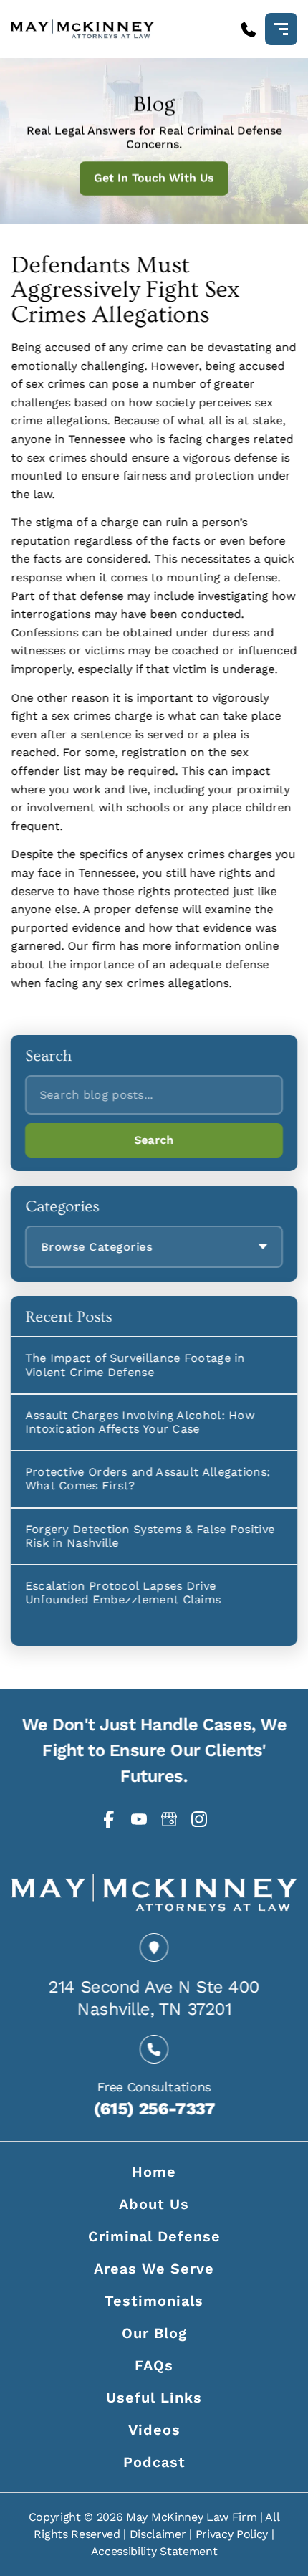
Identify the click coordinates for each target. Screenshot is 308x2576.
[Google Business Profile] (169, 1819)
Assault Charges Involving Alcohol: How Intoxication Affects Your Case (140, 1421)
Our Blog (154, 2333)
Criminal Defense (154, 2236)
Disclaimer (158, 2534)
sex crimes (194, 855)
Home (154, 2172)
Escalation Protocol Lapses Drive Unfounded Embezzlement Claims (123, 1592)
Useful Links (154, 2398)
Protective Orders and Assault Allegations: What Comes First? (148, 1479)
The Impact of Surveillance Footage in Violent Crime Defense (135, 1365)
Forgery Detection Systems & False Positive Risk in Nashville (150, 1535)
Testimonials (154, 2301)
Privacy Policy (232, 2534)
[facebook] (109, 1819)
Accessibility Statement (154, 2551)
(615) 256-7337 (154, 2108)
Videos (154, 2430)
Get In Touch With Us (154, 178)
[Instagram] (199, 1819)
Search (154, 1140)
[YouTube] (139, 1819)
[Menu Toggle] (281, 29)
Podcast (154, 2462)
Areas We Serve (154, 2269)
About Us (154, 2204)
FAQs (154, 2365)
